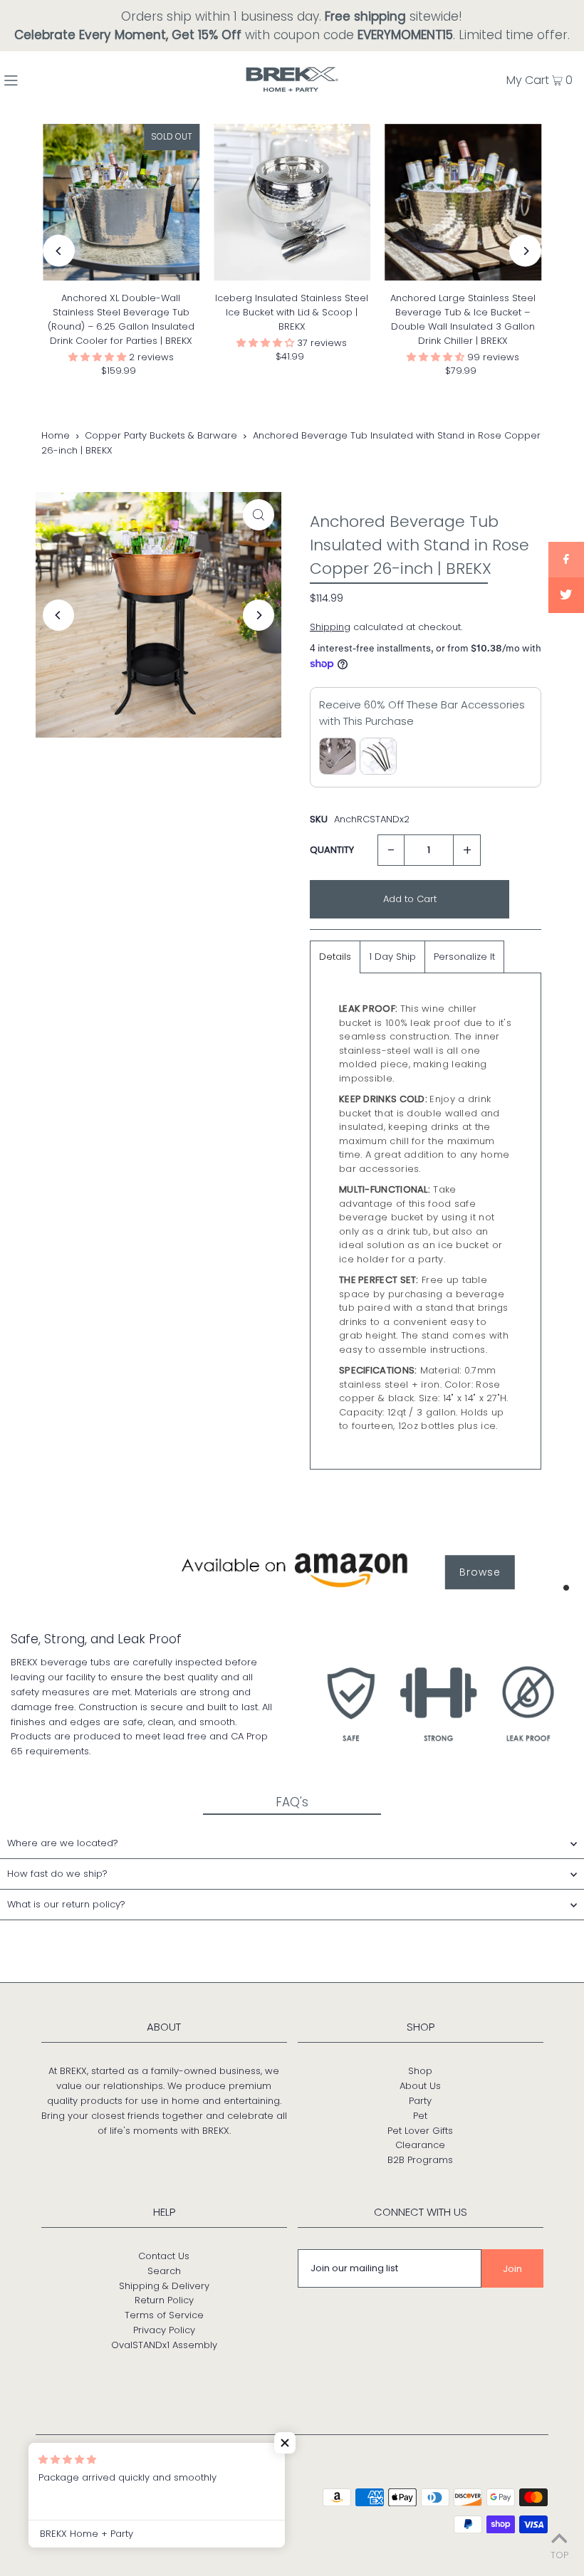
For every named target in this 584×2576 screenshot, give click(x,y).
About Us (420, 2086)
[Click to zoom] (259, 515)
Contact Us (164, 2256)
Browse (480, 1572)
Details (335, 957)
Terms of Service (164, 2315)
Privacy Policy (164, 2330)
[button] (99, 357)
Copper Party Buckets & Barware (161, 435)
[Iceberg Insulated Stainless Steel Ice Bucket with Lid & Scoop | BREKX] (292, 202)
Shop (420, 2071)
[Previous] (59, 251)
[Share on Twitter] (566, 595)
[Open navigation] (44, 79)
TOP (559, 2555)
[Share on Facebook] (566, 560)
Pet (420, 2116)
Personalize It (464, 957)
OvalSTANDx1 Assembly (164, 2345)
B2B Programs (420, 2160)
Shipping (330, 627)
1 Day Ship (392, 957)
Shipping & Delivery (164, 2286)
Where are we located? (63, 1843)
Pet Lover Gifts (420, 2131)
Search (164, 2271)
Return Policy (164, 2300)
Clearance (420, 2145)
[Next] (525, 251)
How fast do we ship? (57, 1874)
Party (420, 2101)
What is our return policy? (66, 1904)
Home (56, 435)
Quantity (332, 850)
